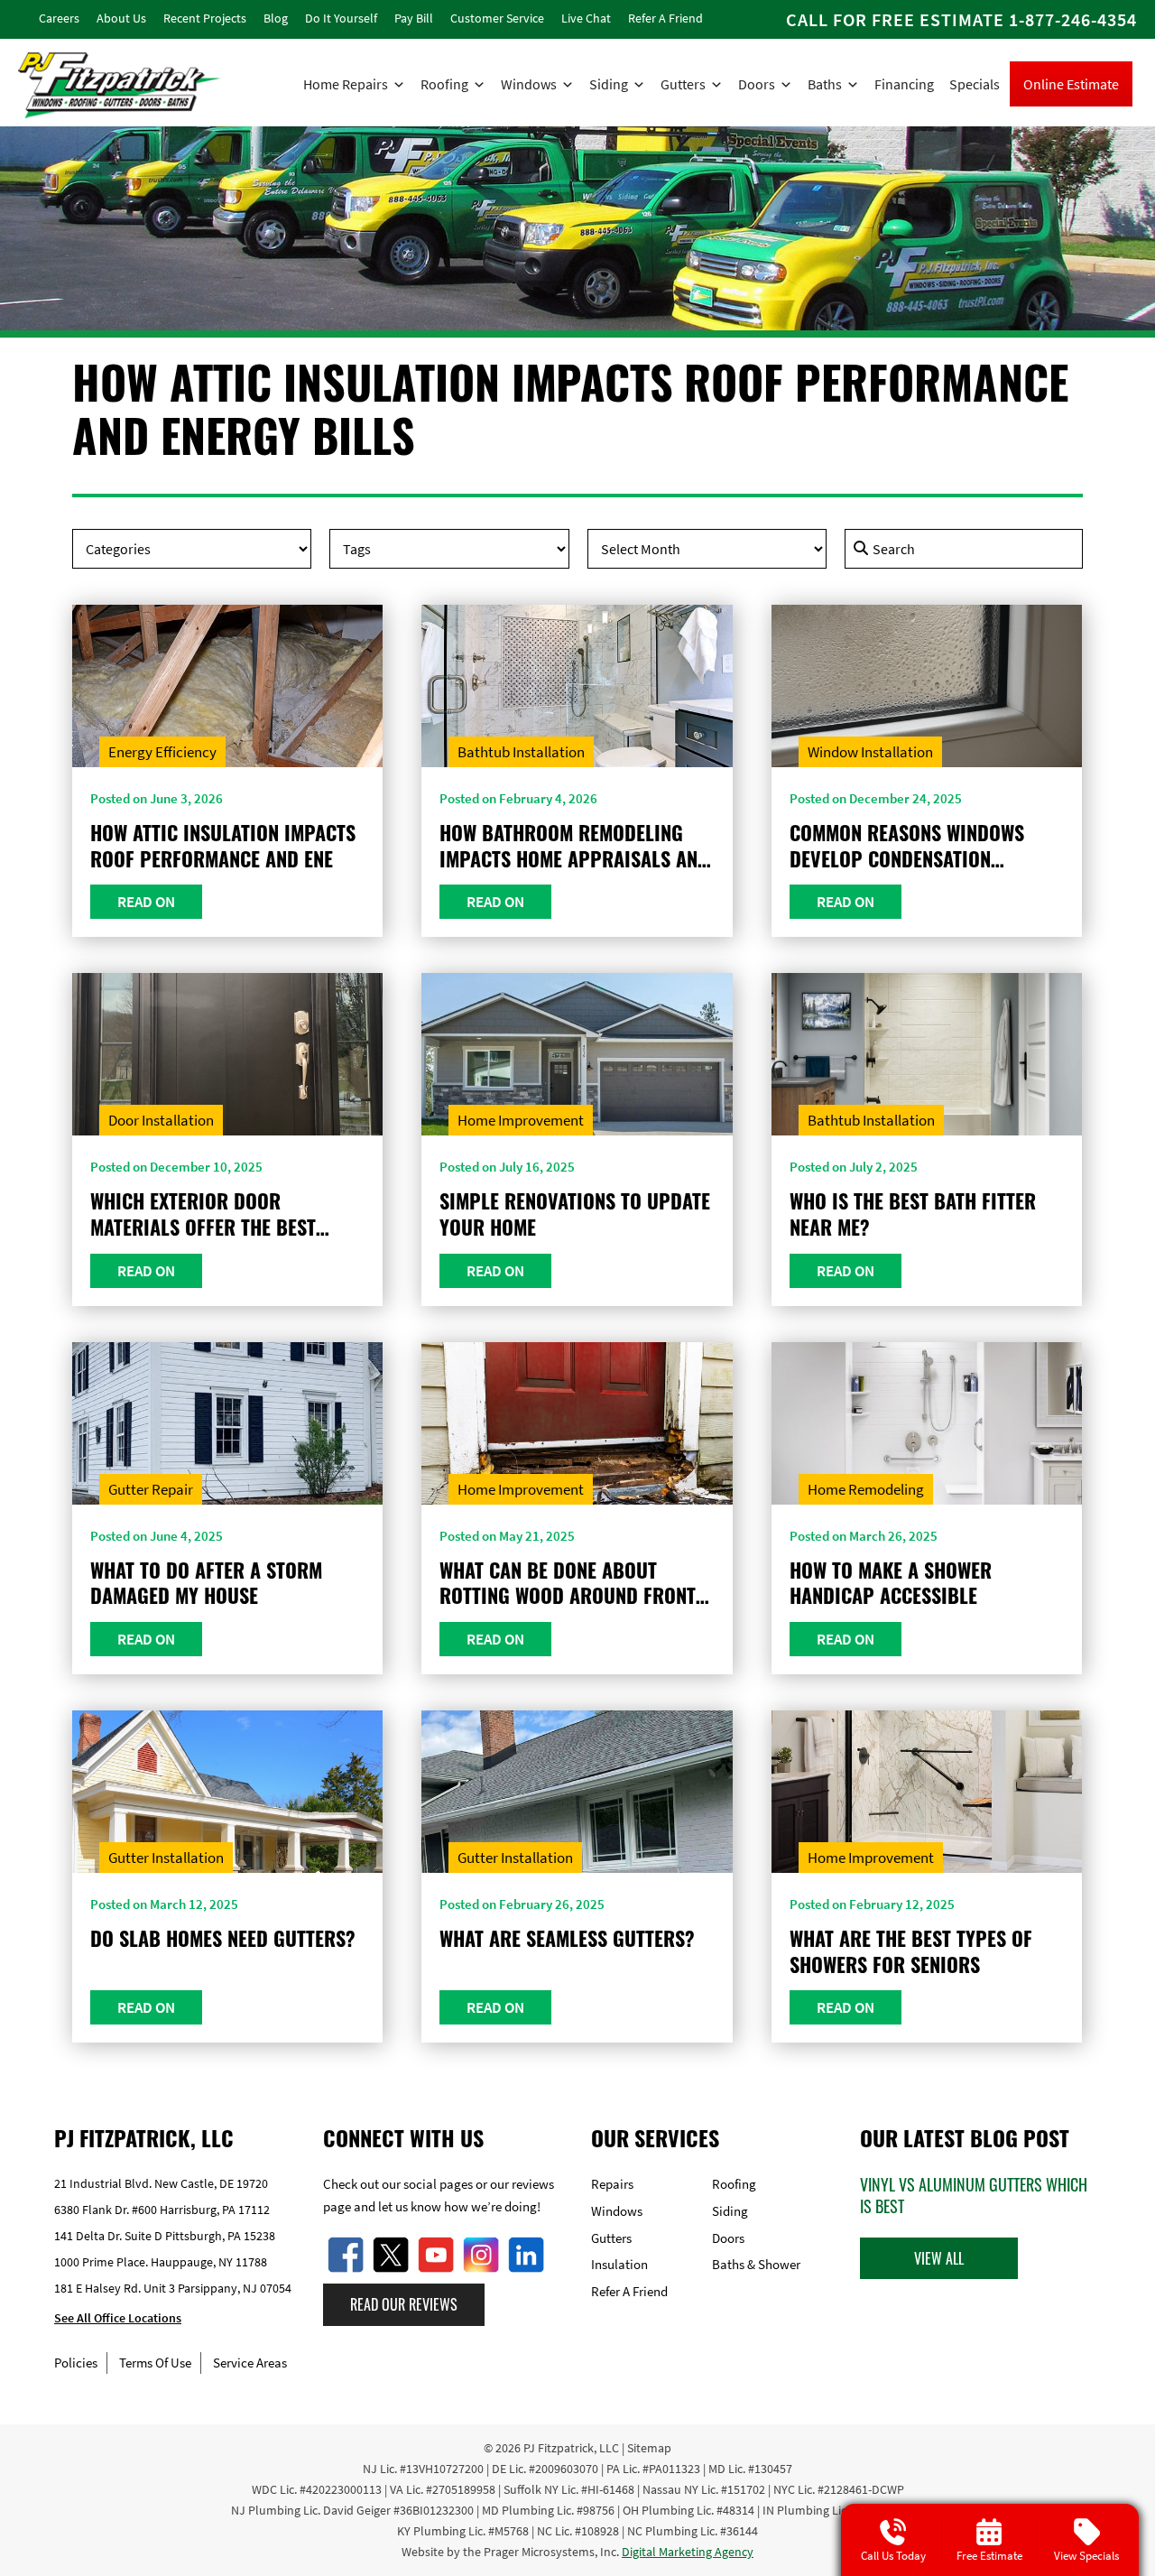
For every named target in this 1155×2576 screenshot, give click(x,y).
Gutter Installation (166, 1858)
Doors (757, 84)
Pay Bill (414, 18)
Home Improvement (521, 1120)
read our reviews (404, 2304)
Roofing (444, 84)
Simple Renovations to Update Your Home (575, 1214)
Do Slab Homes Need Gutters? (223, 1938)
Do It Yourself (341, 18)
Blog (276, 18)
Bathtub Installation (521, 752)
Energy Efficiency (162, 752)
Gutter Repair (151, 1489)
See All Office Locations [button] (118, 2319)
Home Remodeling (866, 1489)
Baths (825, 84)
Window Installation (870, 752)
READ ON (146, 902)
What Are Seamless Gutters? (567, 1938)
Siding (609, 84)
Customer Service (497, 18)
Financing (904, 84)
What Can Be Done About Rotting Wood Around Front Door (568, 1583)
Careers (59, 18)
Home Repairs (346, 84)
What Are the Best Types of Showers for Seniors (911, 1951)
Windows (529, 84)
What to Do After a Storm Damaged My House (206, 1583)
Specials (975, 84)
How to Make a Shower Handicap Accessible (891, 1583)
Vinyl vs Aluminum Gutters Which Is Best (974, 2195)
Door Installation (161, 1120)
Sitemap (649, 2448)
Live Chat (586, 18)
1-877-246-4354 (1073, 19)
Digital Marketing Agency (688, 2552)
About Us (121, 18)
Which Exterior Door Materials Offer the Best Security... (203, 1214)
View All (939, 2258)
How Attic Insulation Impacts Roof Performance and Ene (223, 845)
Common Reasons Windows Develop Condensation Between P (907, 845)
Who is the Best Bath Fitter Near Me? (913, 1214)
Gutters (683, 84)
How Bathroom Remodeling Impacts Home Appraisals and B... (574, 845)
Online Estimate (1071, 84)
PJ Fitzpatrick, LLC (571, 2448)
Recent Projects (205, 18)
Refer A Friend (665, 18)
